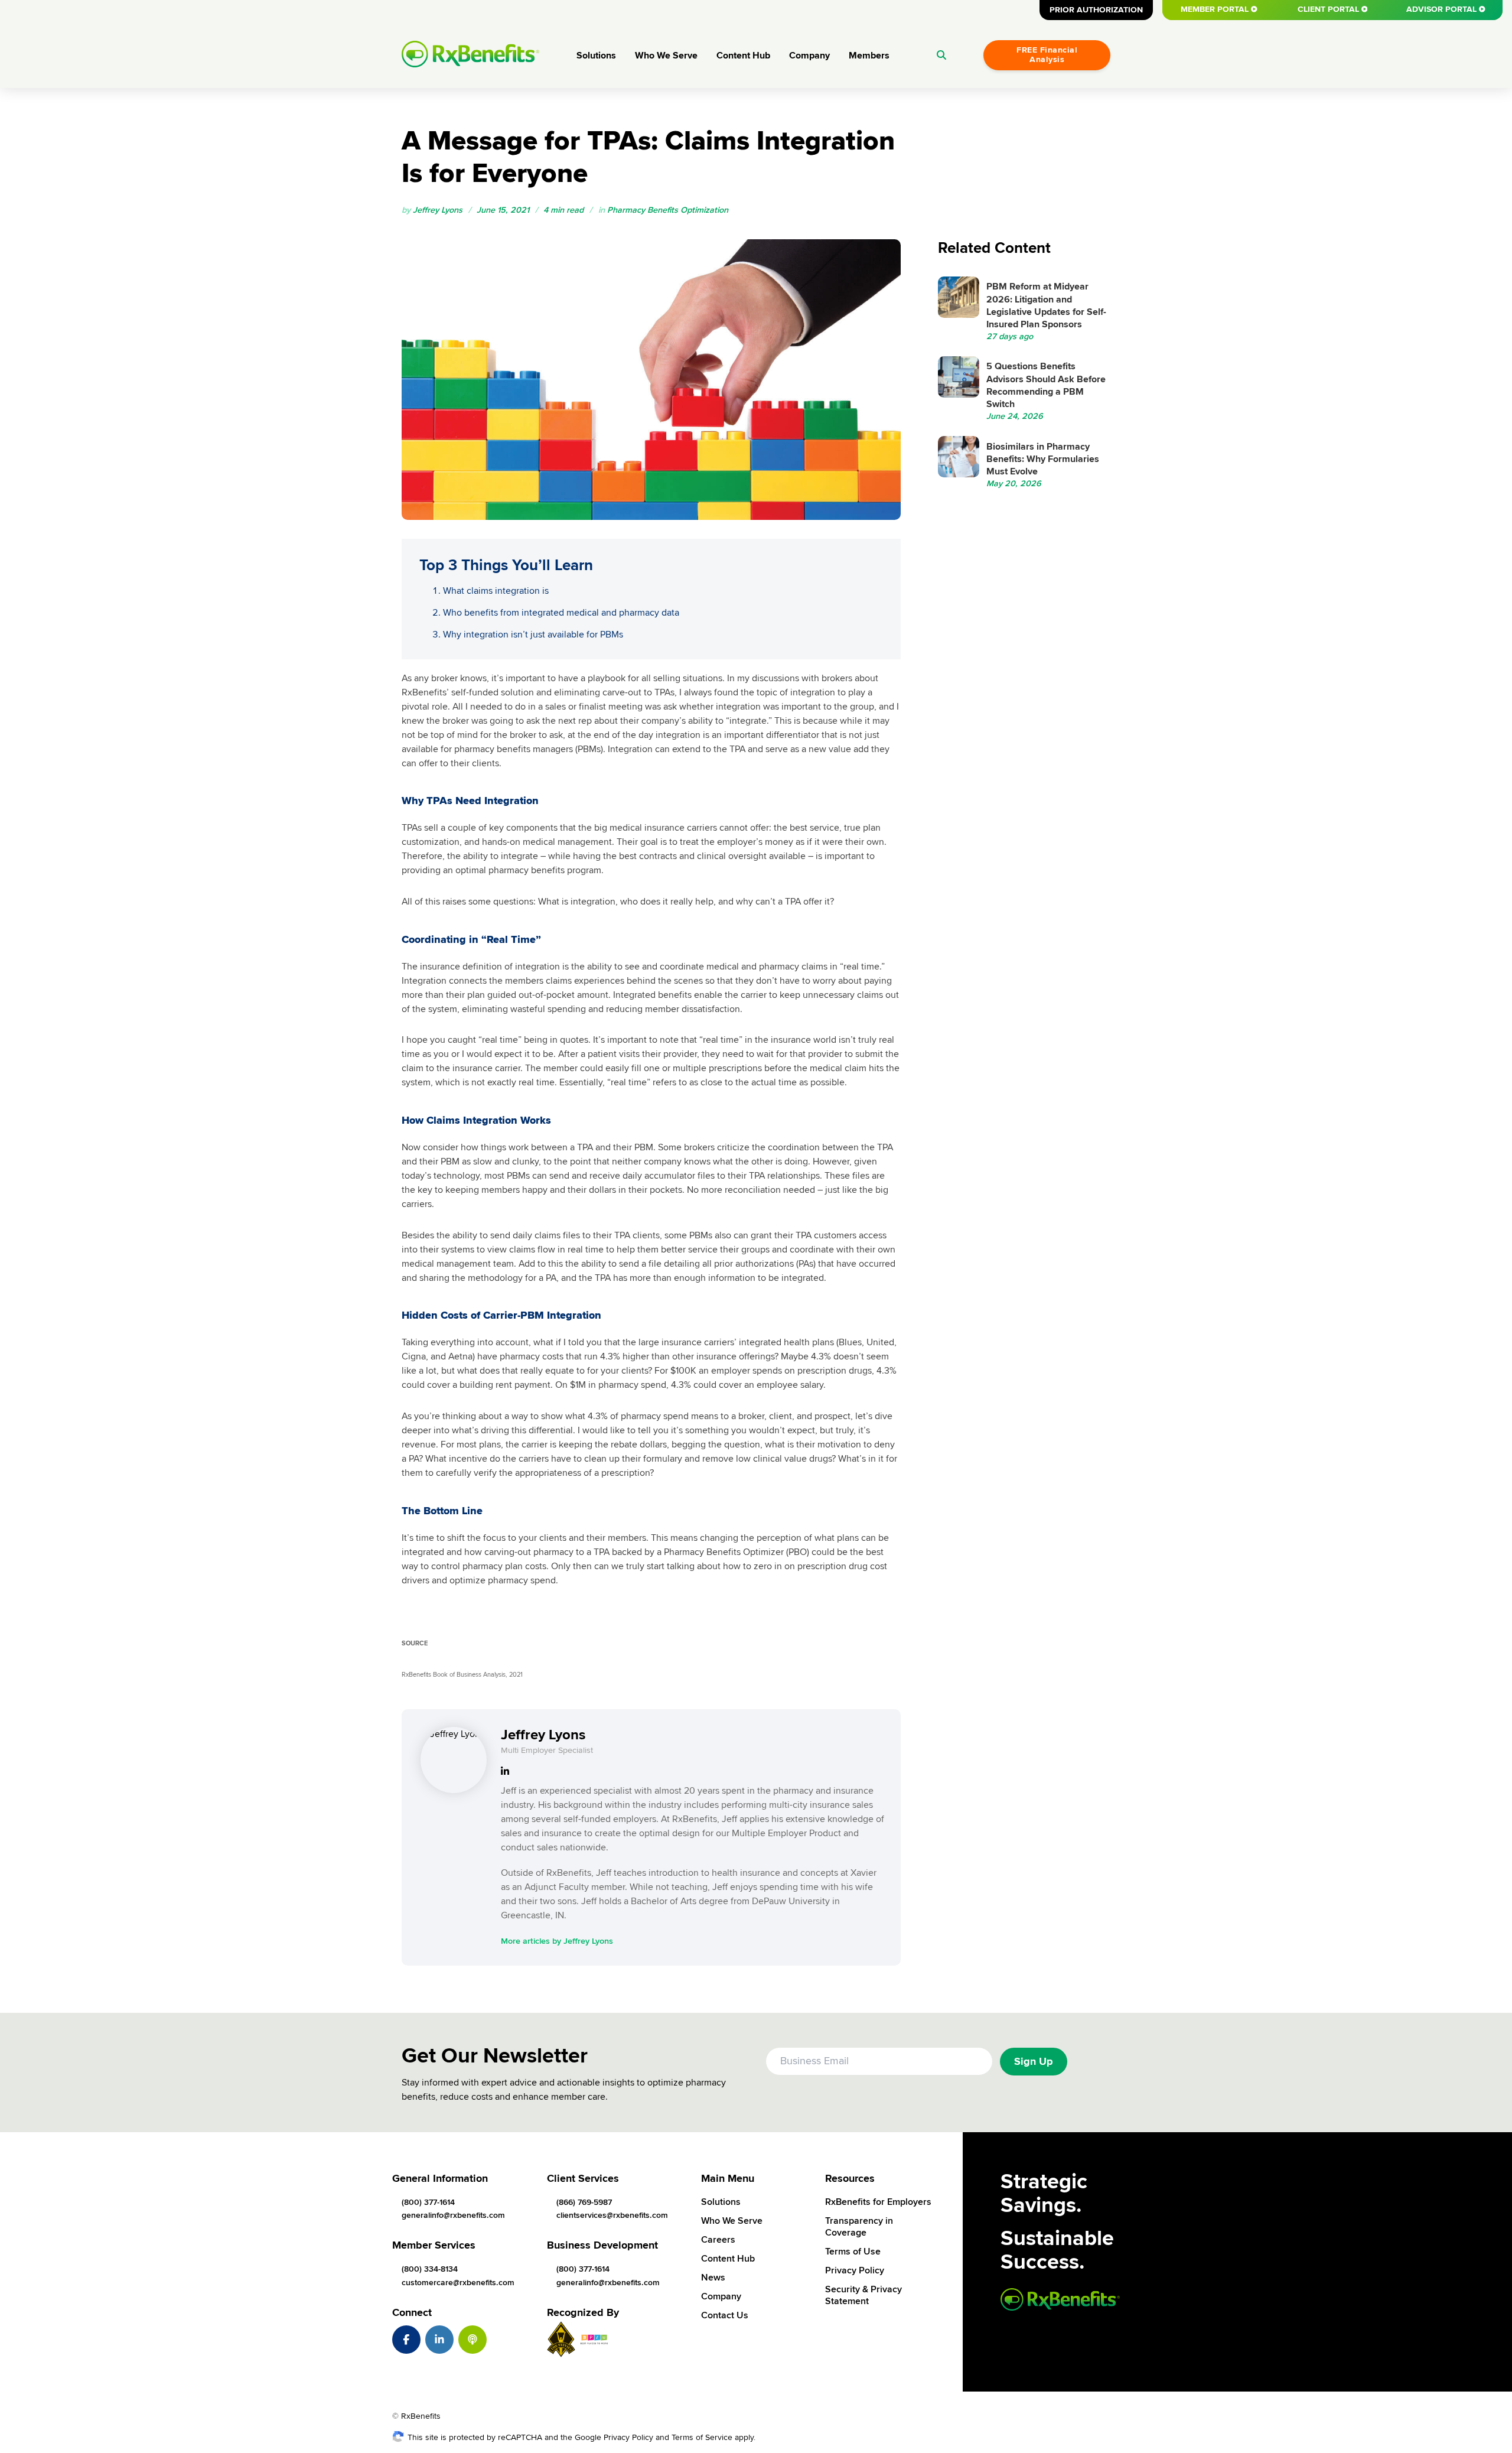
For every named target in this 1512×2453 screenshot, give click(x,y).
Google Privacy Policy (614, 2437)
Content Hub (743, 56)
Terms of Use (853, 2252)
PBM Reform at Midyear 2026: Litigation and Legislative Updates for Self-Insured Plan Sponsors (1046, 305)
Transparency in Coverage (859, 2227)
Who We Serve (666, 56)
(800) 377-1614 (428, 2202)
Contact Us (725, 2315)
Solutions (596, 56)
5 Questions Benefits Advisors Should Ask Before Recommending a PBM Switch (1046, 385)
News (713, 2278)
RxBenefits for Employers (878, 2202)
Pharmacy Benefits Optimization (668, 210)
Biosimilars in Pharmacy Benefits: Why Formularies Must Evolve (1043, 459)
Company (809, 56)
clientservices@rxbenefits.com (612, 2215)
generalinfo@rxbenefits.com (453, 2215)
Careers (718, 2240)
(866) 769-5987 (584, 2202)
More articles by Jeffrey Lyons (557, 1941)
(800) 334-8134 (430, 2269)
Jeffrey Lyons (438, 210)
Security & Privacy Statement (863, 2295)
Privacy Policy (855, 2270)
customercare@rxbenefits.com (458, 2283)
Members (869, 56)
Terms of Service (702, 2437)
